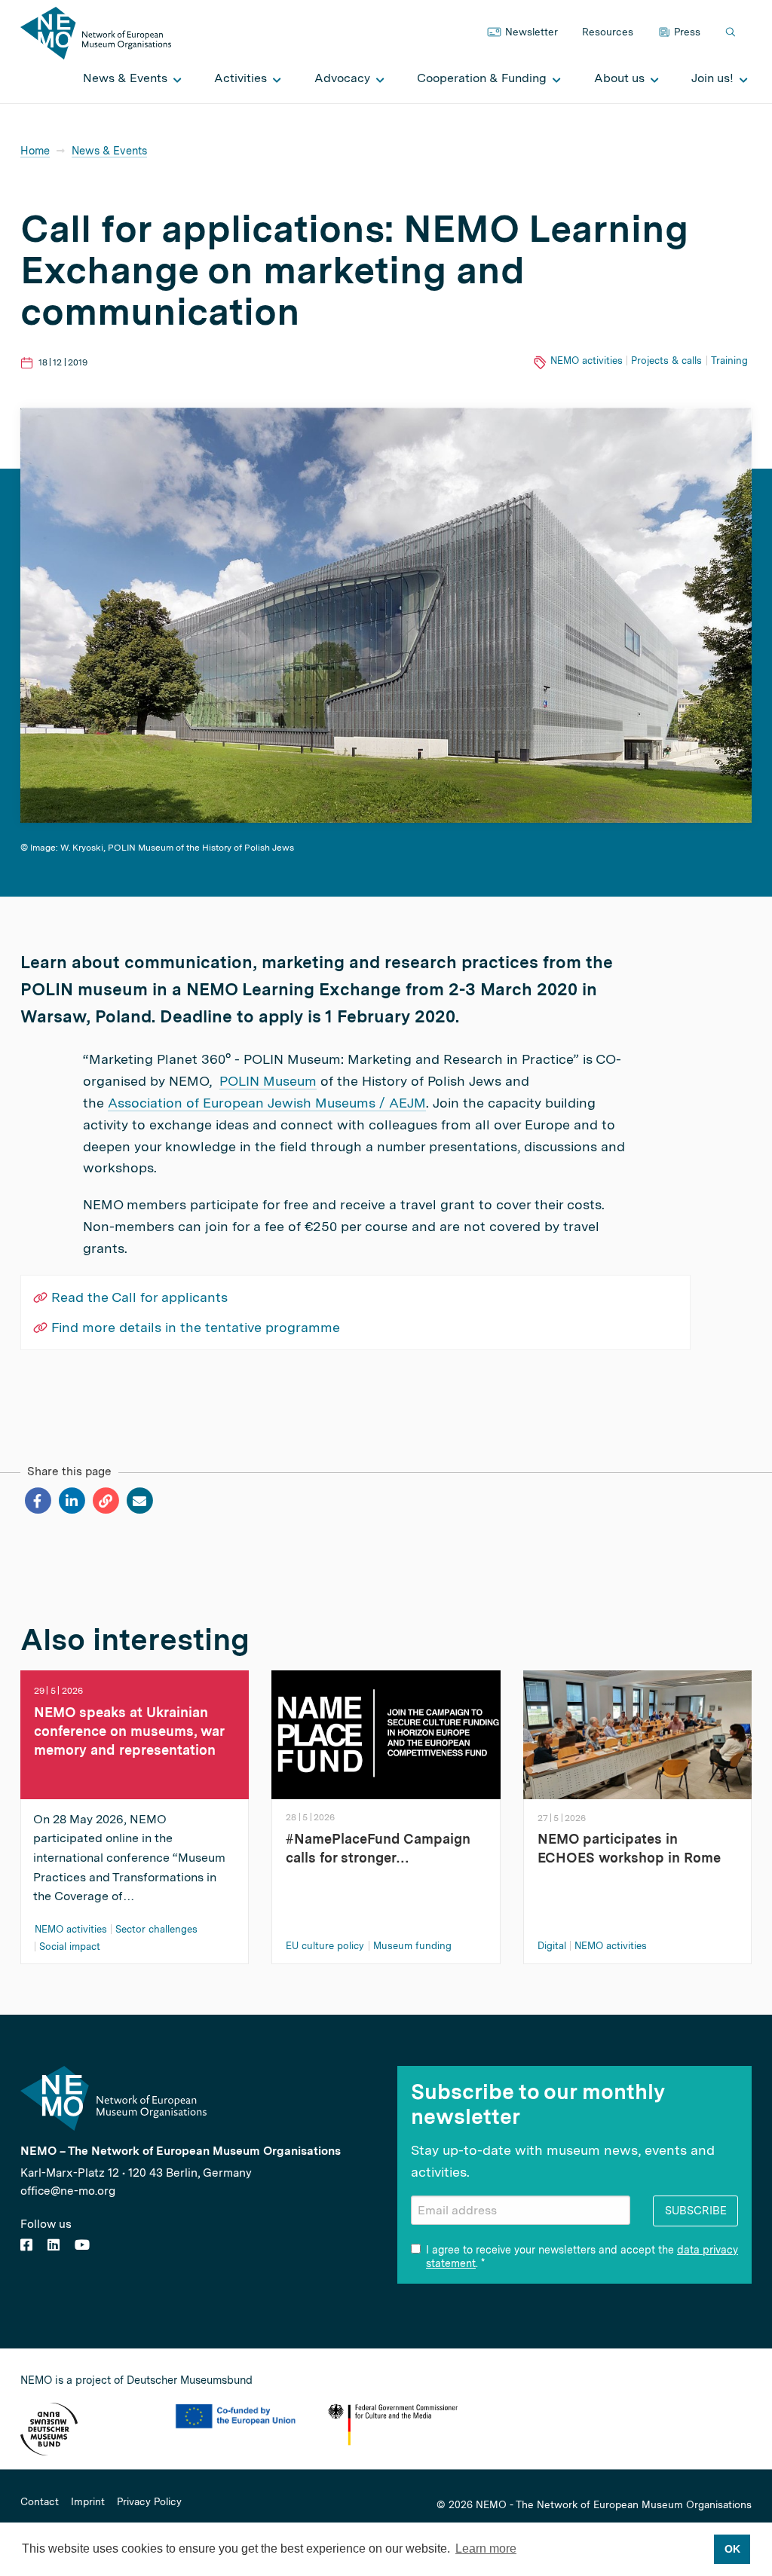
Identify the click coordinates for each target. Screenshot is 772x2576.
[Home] (96, 32)
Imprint (88, 2502)
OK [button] (732, 2549)
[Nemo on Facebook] (26, 2245)
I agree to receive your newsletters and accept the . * (582, 2257)
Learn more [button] (486, 2548)
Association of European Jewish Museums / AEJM (267, 1103)
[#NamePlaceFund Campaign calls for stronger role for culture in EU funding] (386, 1733)
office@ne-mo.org (68, 2191)
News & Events (109, 150)
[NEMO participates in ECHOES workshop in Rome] (637, 1733)
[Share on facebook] (37, 1501)
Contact (40, 2502)
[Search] (732, 33)
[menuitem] (128, 78)
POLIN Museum (268, 1081)
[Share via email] (139, 1501)
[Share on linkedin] (71, 1501)
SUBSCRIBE (696, 2210)
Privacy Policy (149, 2502)
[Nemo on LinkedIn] (54, 2245)
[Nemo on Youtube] (82, 2245)
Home (35, 150)
